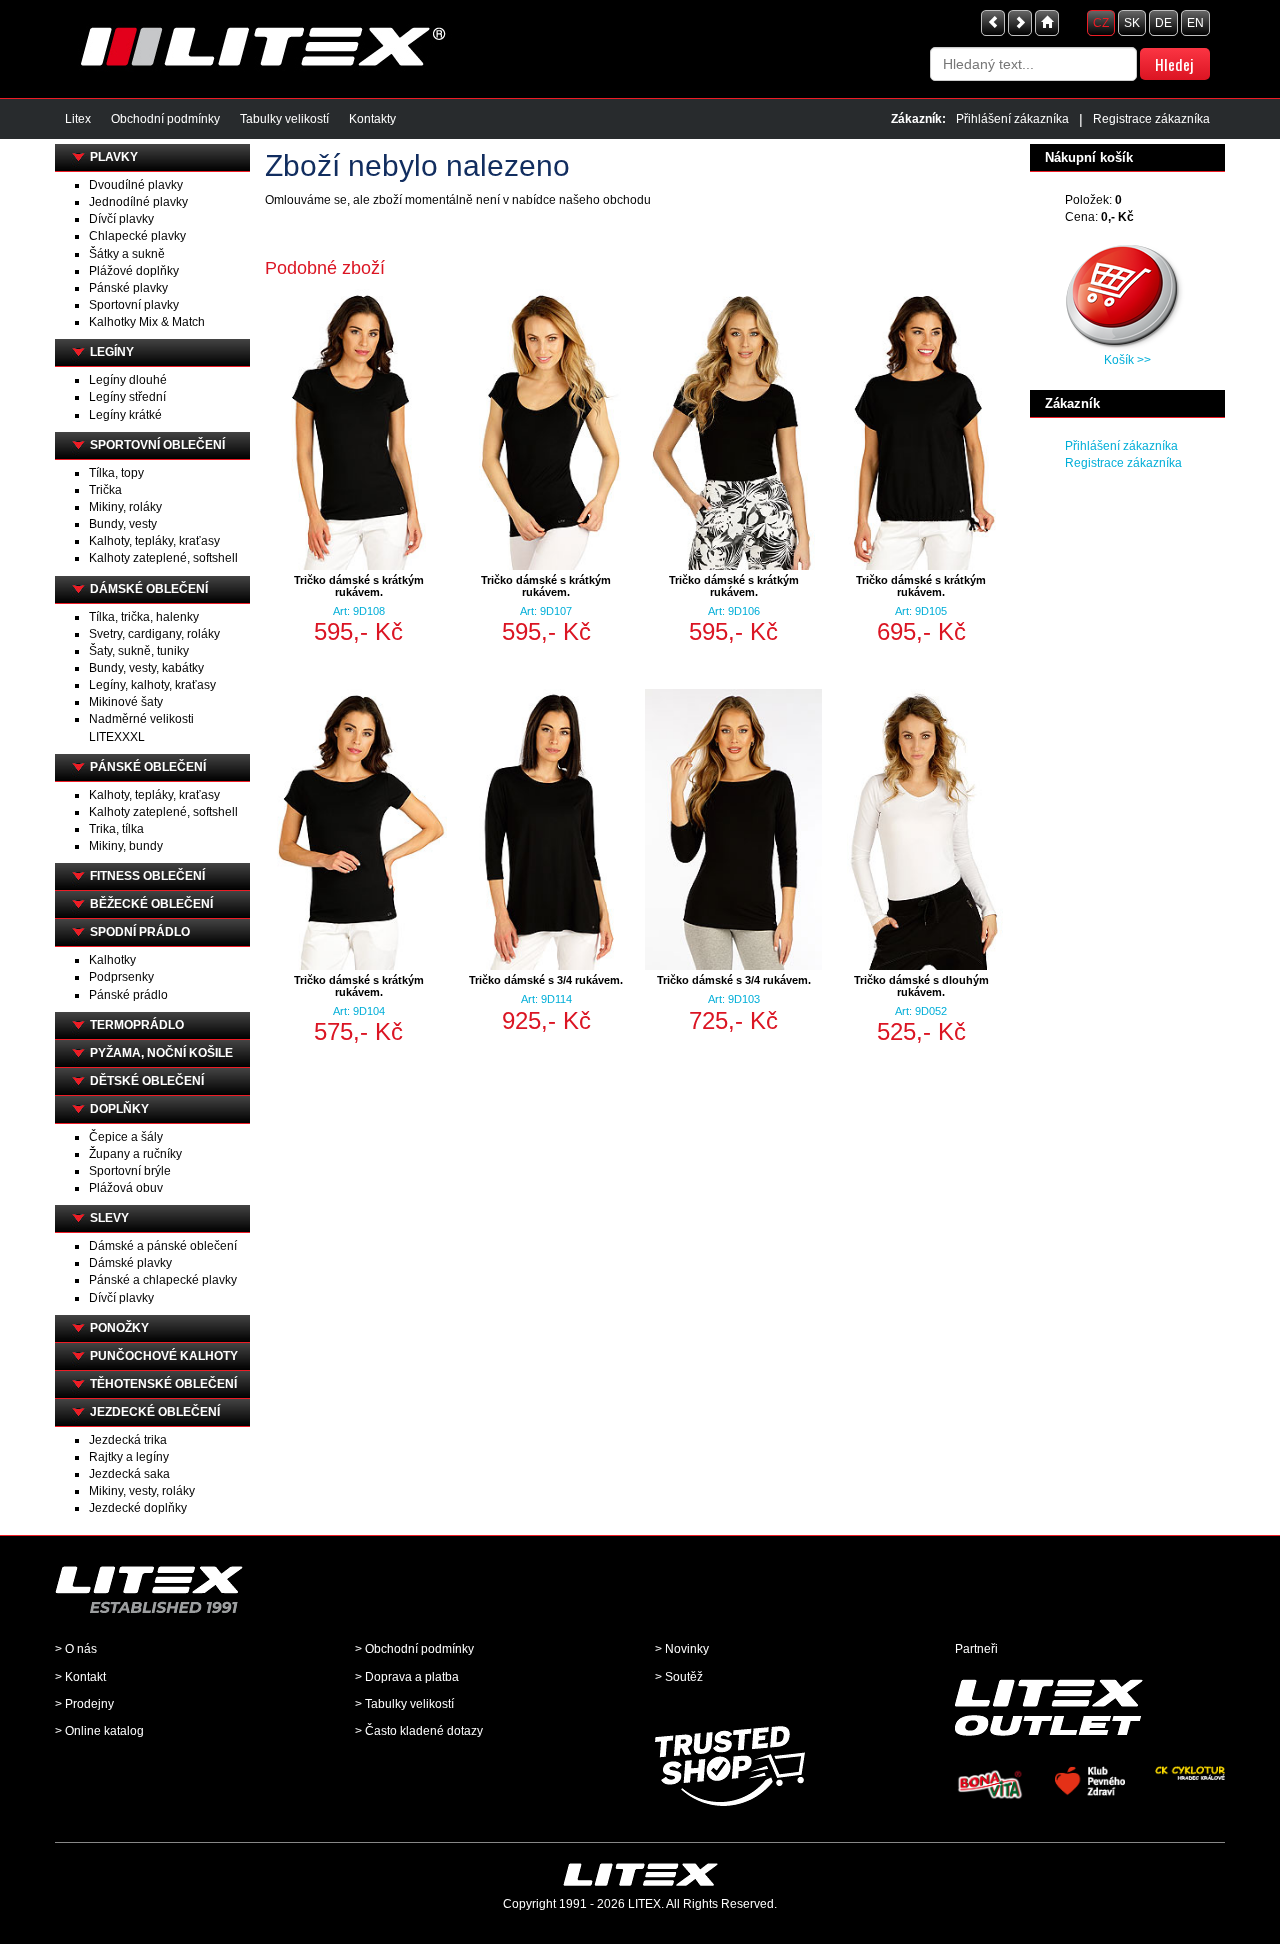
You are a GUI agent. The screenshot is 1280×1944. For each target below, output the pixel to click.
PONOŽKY (119, 1328)
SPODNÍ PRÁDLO (140, 932)
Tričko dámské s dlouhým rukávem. (921, 986)
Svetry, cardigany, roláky (154, 634)
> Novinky (682, 1649)
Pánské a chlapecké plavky (163, 1280)
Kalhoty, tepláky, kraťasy (154, 541)
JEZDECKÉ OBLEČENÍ (155, 1412)
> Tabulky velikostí (404, 1704)
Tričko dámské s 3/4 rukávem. (546, 980)
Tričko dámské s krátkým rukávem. (359, 586)
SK (1132, 23)
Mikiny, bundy (126, 846)
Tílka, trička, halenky (144, 617)
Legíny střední (127, 397)
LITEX (644, 1904)
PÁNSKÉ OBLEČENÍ (148, 767)
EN (1195, 23)
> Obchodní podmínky (414, 1649)
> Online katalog (99, 1731)
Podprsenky (121, 977)
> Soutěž (679, 1677)
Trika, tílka (116, 829)
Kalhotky (112, 960)
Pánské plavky (128, 288)
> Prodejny (84, 1704)
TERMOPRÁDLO (137, 1025)
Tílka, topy (116, 473)
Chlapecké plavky (137, 236)
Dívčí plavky (121, 219)
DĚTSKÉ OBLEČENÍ (147, 1081)
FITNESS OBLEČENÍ (147, 876)
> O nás (76, 1649)
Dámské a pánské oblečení (163, 1246)
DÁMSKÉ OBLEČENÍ (149, 589)
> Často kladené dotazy (419, 1731)
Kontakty (372, 119)
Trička (105, 490)
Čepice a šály (126, 1137)
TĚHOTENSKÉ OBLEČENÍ (163, 1384)
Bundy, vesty (123, 524)
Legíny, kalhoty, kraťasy (152, 685)
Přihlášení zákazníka (1012, 119)
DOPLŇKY (119, 1109)
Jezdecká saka (129, 1474)
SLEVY (109, 1218)
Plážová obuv (126, 1188)
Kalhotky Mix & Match (147, 322)
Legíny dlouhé (128, 380)
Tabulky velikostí (284, 119)
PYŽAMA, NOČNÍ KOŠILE (161, 1053)
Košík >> (1127, 360)
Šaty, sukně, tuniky (139, 651)
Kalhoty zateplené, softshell (163, 558)
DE (1163, 23)
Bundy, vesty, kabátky (146, 668)
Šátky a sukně (127, 254)
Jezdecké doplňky (138, 1508)
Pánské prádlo (128, 995)
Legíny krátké (125, 415)
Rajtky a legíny (129, 1457)
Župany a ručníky (135, 1154)
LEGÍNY (112, 352)
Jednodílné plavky (138, 202)
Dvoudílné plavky (136, 185)
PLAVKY (114, 157)
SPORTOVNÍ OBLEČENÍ (157, 445)
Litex (78, 119)
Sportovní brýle (130, 1171)
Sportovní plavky (134, 305)
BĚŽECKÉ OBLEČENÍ (151, 904)
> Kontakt (80, 1677)
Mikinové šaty (126, 702)
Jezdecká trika (128, 1440)
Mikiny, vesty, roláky (142, 1491)
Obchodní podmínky (165, 119)
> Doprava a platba (407, 1677)
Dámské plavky (130, 1263)
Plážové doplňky (134, 271)
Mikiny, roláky (125, 507)
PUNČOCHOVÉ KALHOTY (164, 1356)
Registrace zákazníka (1151, 119)
